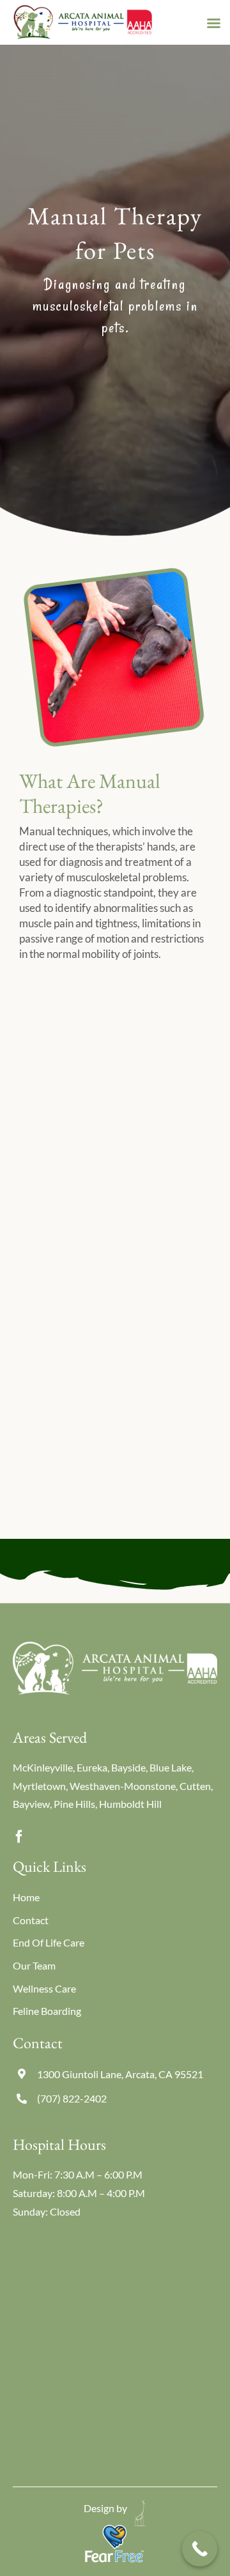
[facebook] (19, 1837)
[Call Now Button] (200, 2549)
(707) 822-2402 (72, 2098)
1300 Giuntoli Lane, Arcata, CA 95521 (120, 2074)
